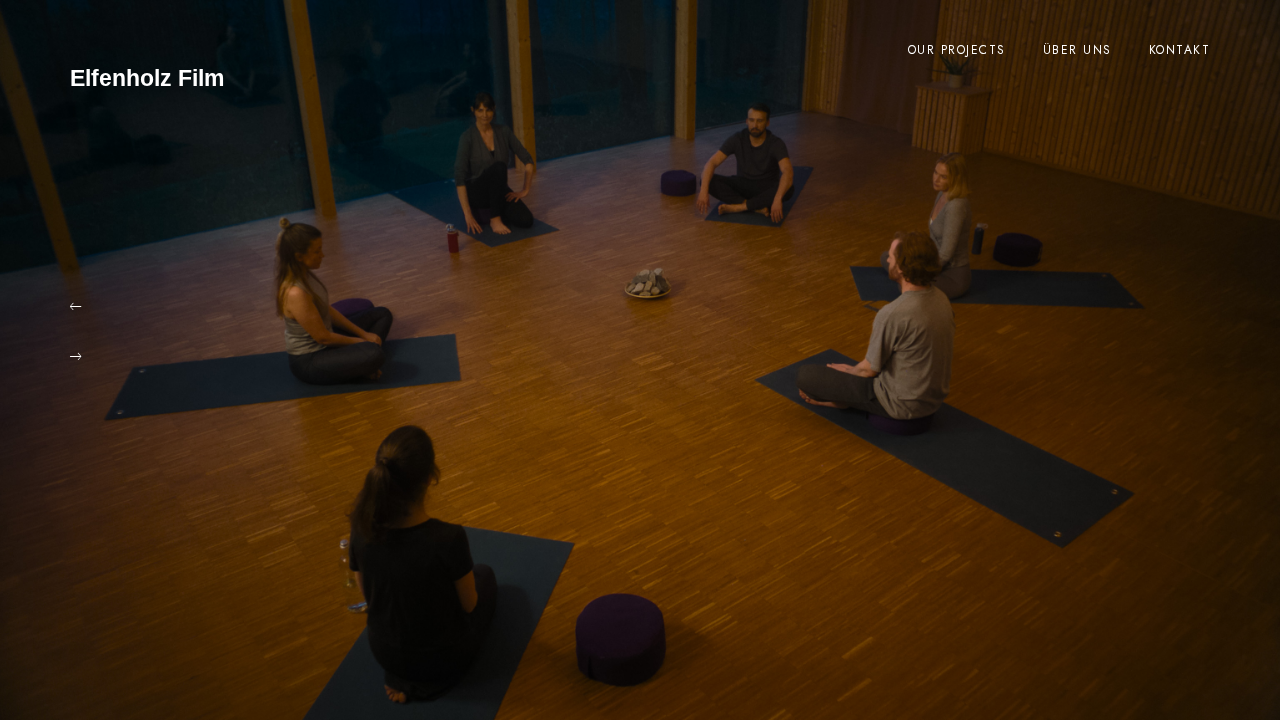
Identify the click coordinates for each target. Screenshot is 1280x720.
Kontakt (1180, 50)
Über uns (1077, 50)
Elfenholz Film (147, 78)
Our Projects (957, 50)
